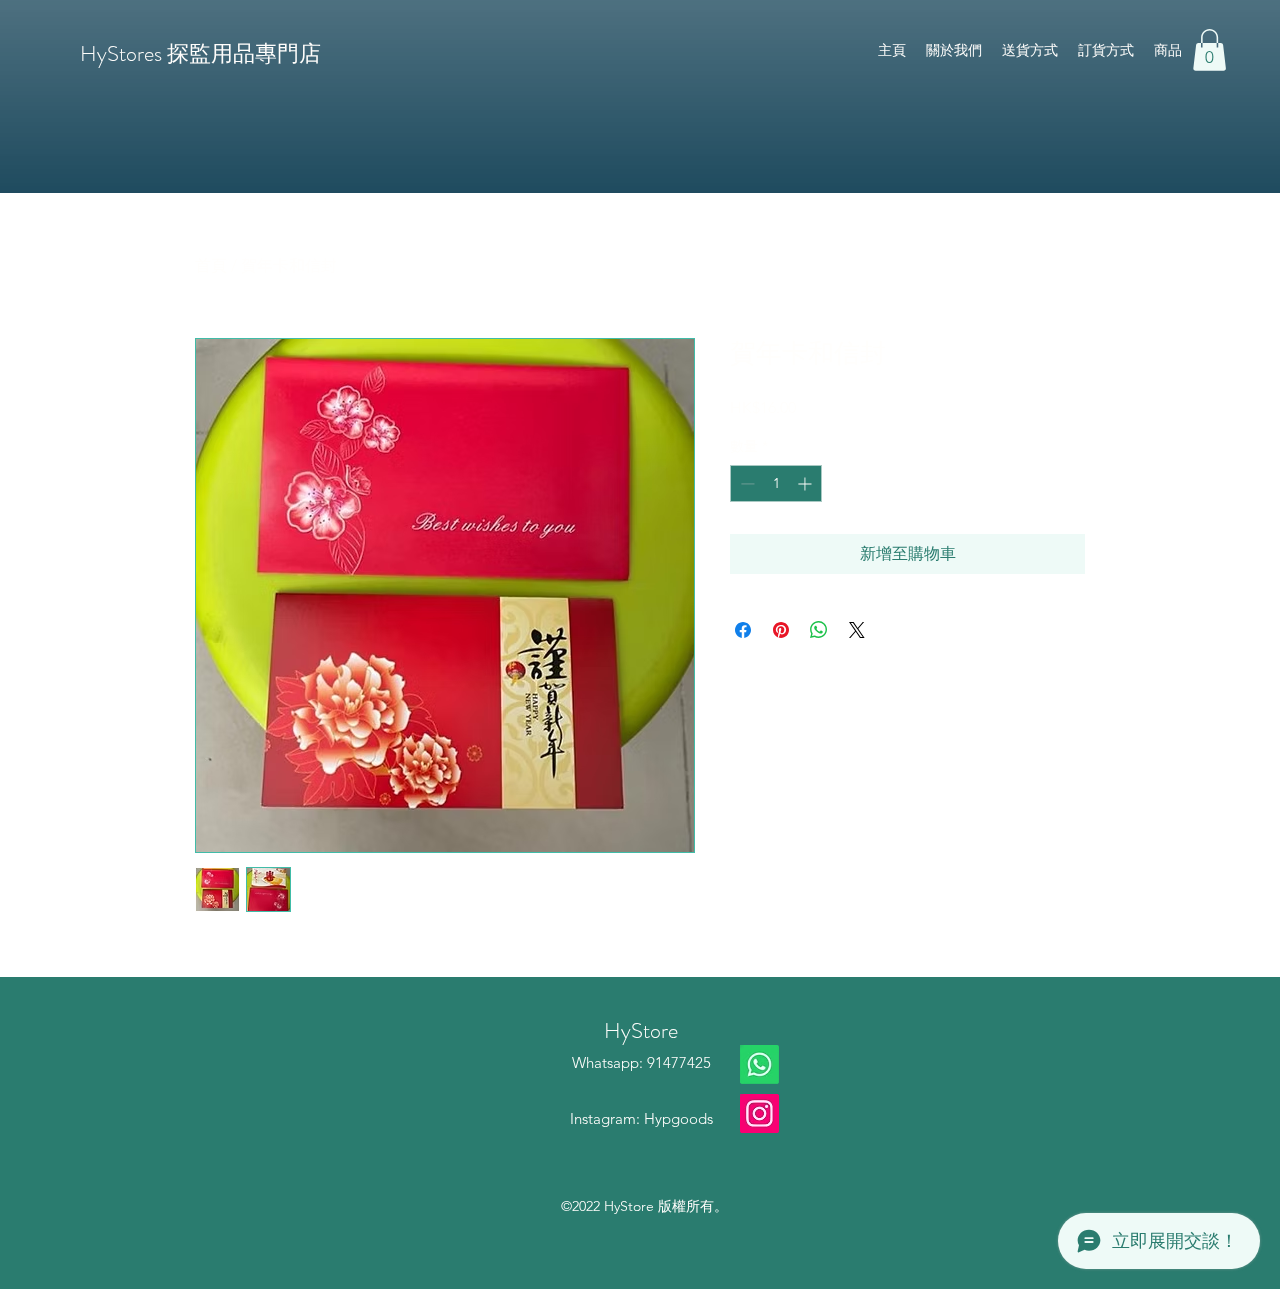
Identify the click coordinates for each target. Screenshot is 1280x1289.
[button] (1209, 50)
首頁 (211, 265)
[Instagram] (759, 1113)
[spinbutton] (776, 483)
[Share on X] (857, 630)
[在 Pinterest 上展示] (781, 630)
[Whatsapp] (759, 1064)
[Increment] (806, 483)
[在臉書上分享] (743, 630)
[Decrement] (745, 483)
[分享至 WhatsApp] (819, 630)
